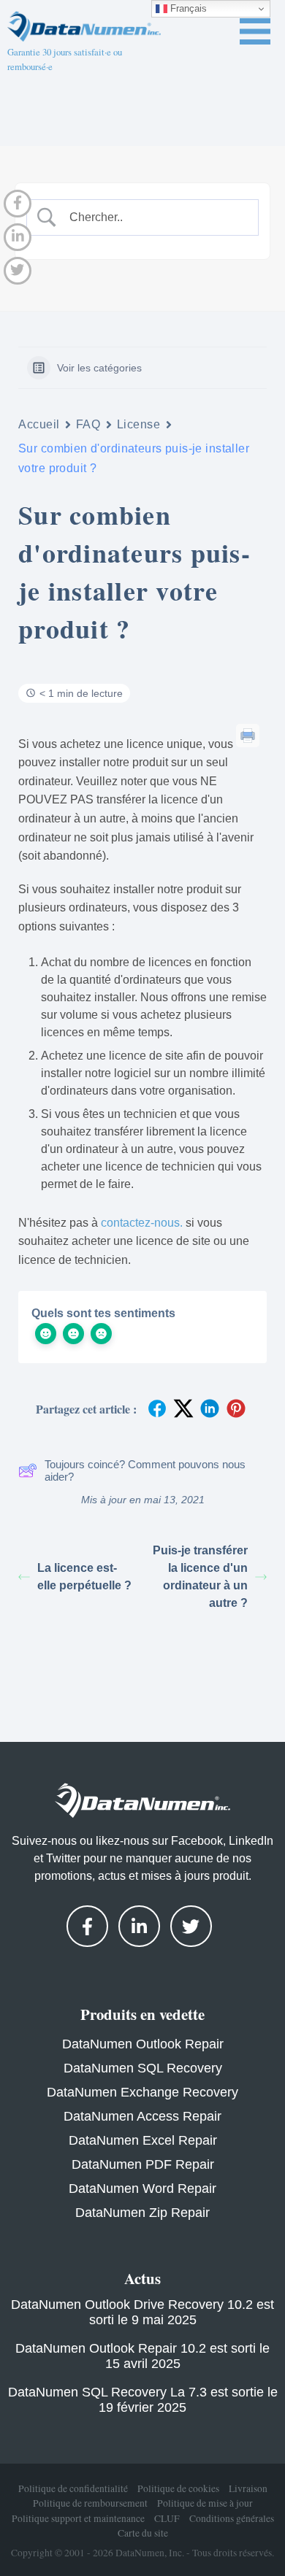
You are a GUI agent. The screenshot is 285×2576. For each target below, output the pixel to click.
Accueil (39, 424)
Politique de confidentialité (73, 2488)
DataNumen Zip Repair (142, 2213)
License (139, 424)
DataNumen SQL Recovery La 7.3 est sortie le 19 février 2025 (143, 2400)
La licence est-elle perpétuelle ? (84, 1577)
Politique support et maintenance (78, 2518)
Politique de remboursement (90, 2503)
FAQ (88, 424)
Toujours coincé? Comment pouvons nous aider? (145, 1470)
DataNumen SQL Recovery (143, 2068)
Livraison (248, 2488)
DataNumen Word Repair (142, 2189)
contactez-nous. (142, 1223)
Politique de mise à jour (205, 2503)
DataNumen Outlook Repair (143, 2044)
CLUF (167, 2518)
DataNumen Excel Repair (143, 2140)
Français (187, 8)
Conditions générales (232, 2518)
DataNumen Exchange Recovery (142, 2092)
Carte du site (143, 2533)
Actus (142, 2278)
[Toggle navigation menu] (255, 31)
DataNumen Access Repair (142, 2116)
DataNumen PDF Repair (143, 2164)
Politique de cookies (178, 2488)
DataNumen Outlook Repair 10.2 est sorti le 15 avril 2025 (142, 2356)
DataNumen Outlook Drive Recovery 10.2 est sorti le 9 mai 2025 (142, 2312)
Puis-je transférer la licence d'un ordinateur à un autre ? (200, 1577)
